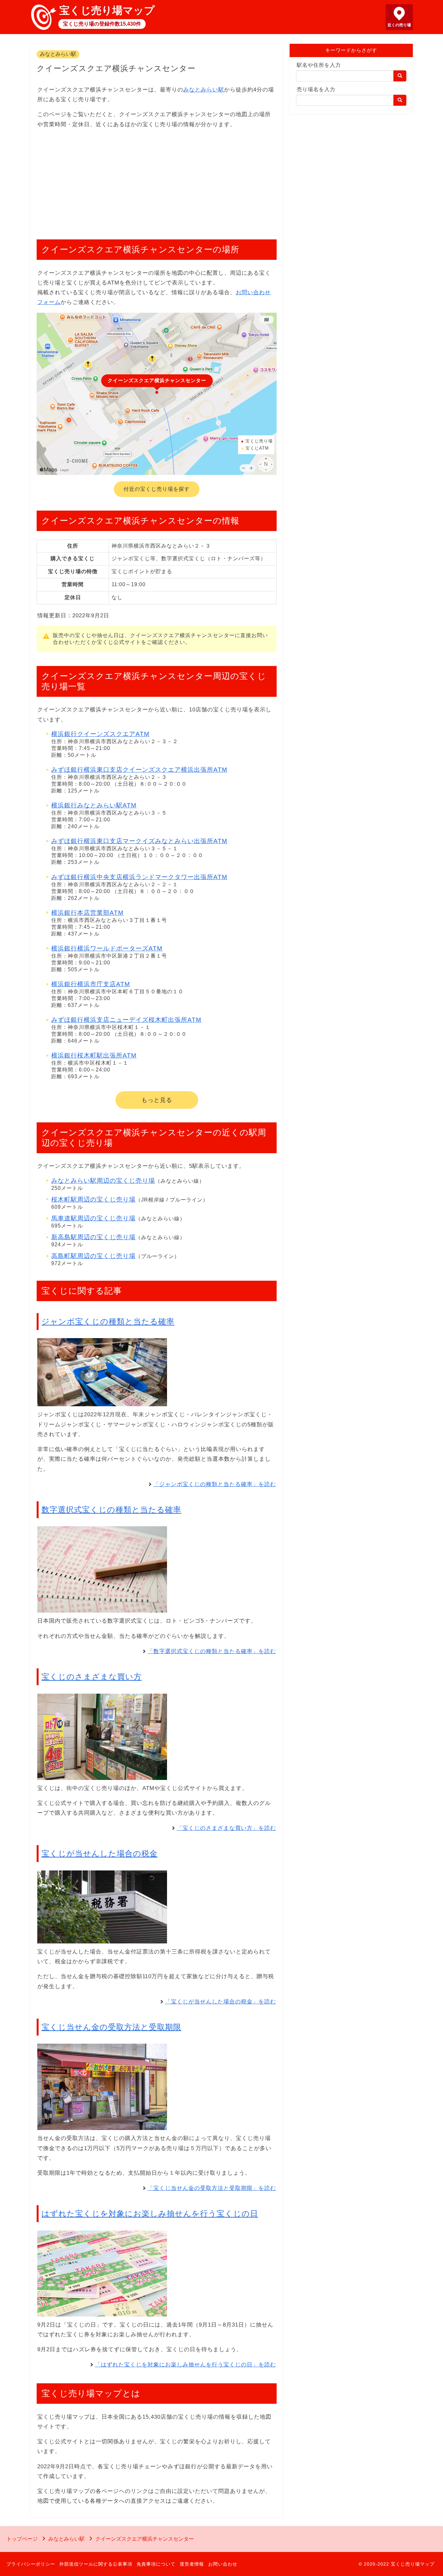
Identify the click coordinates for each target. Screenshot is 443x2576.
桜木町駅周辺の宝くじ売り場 (93, 1199)
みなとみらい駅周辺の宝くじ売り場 (103, 1181)
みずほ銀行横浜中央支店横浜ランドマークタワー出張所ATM (139, 877)
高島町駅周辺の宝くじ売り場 (93, 1256)
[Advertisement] (157, 181)
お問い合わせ (223, 2564)
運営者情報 (192, 2564)
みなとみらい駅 (58, 54)
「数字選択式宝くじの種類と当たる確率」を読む (212, 1651)
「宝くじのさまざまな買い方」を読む (226, 1828)
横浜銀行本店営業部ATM (87, 913)
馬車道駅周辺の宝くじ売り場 (93, 1218)
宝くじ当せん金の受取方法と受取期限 (111, 2027)
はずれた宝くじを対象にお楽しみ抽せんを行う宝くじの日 (150, 2213)
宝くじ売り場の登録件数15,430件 (102, 24)
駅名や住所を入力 (319, 65)
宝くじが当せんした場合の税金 (100, 1853)
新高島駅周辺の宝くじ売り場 (93, 1237)
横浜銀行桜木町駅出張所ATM (94, 1055)
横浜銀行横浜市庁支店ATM (91, 984)
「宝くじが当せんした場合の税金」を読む (221, 2002)
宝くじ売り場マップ (107, 10)
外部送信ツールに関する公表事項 (96, 2564)
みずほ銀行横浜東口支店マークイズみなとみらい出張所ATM (139, 841)
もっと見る (157, 1100)
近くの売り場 (399, 25)
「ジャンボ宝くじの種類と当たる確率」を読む (215, 1484)
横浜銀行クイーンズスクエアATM (100, 734)
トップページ (22, 2539)
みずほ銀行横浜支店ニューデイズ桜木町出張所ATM (126, 1020)
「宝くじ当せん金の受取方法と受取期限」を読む (212, 2188)
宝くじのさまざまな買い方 (92, 1677)
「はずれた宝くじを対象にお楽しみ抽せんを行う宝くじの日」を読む (186, 2365)
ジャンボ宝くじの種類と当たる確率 (108, 1321)
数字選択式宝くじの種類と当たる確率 (111, 1510)
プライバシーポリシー (31, 2564)
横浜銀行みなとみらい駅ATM (94, 805)
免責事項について (156, 2564)
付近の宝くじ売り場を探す (157, 489)
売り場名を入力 (316, 89)
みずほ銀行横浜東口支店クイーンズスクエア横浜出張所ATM (139, 770)
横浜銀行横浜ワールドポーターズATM (107, 948)
